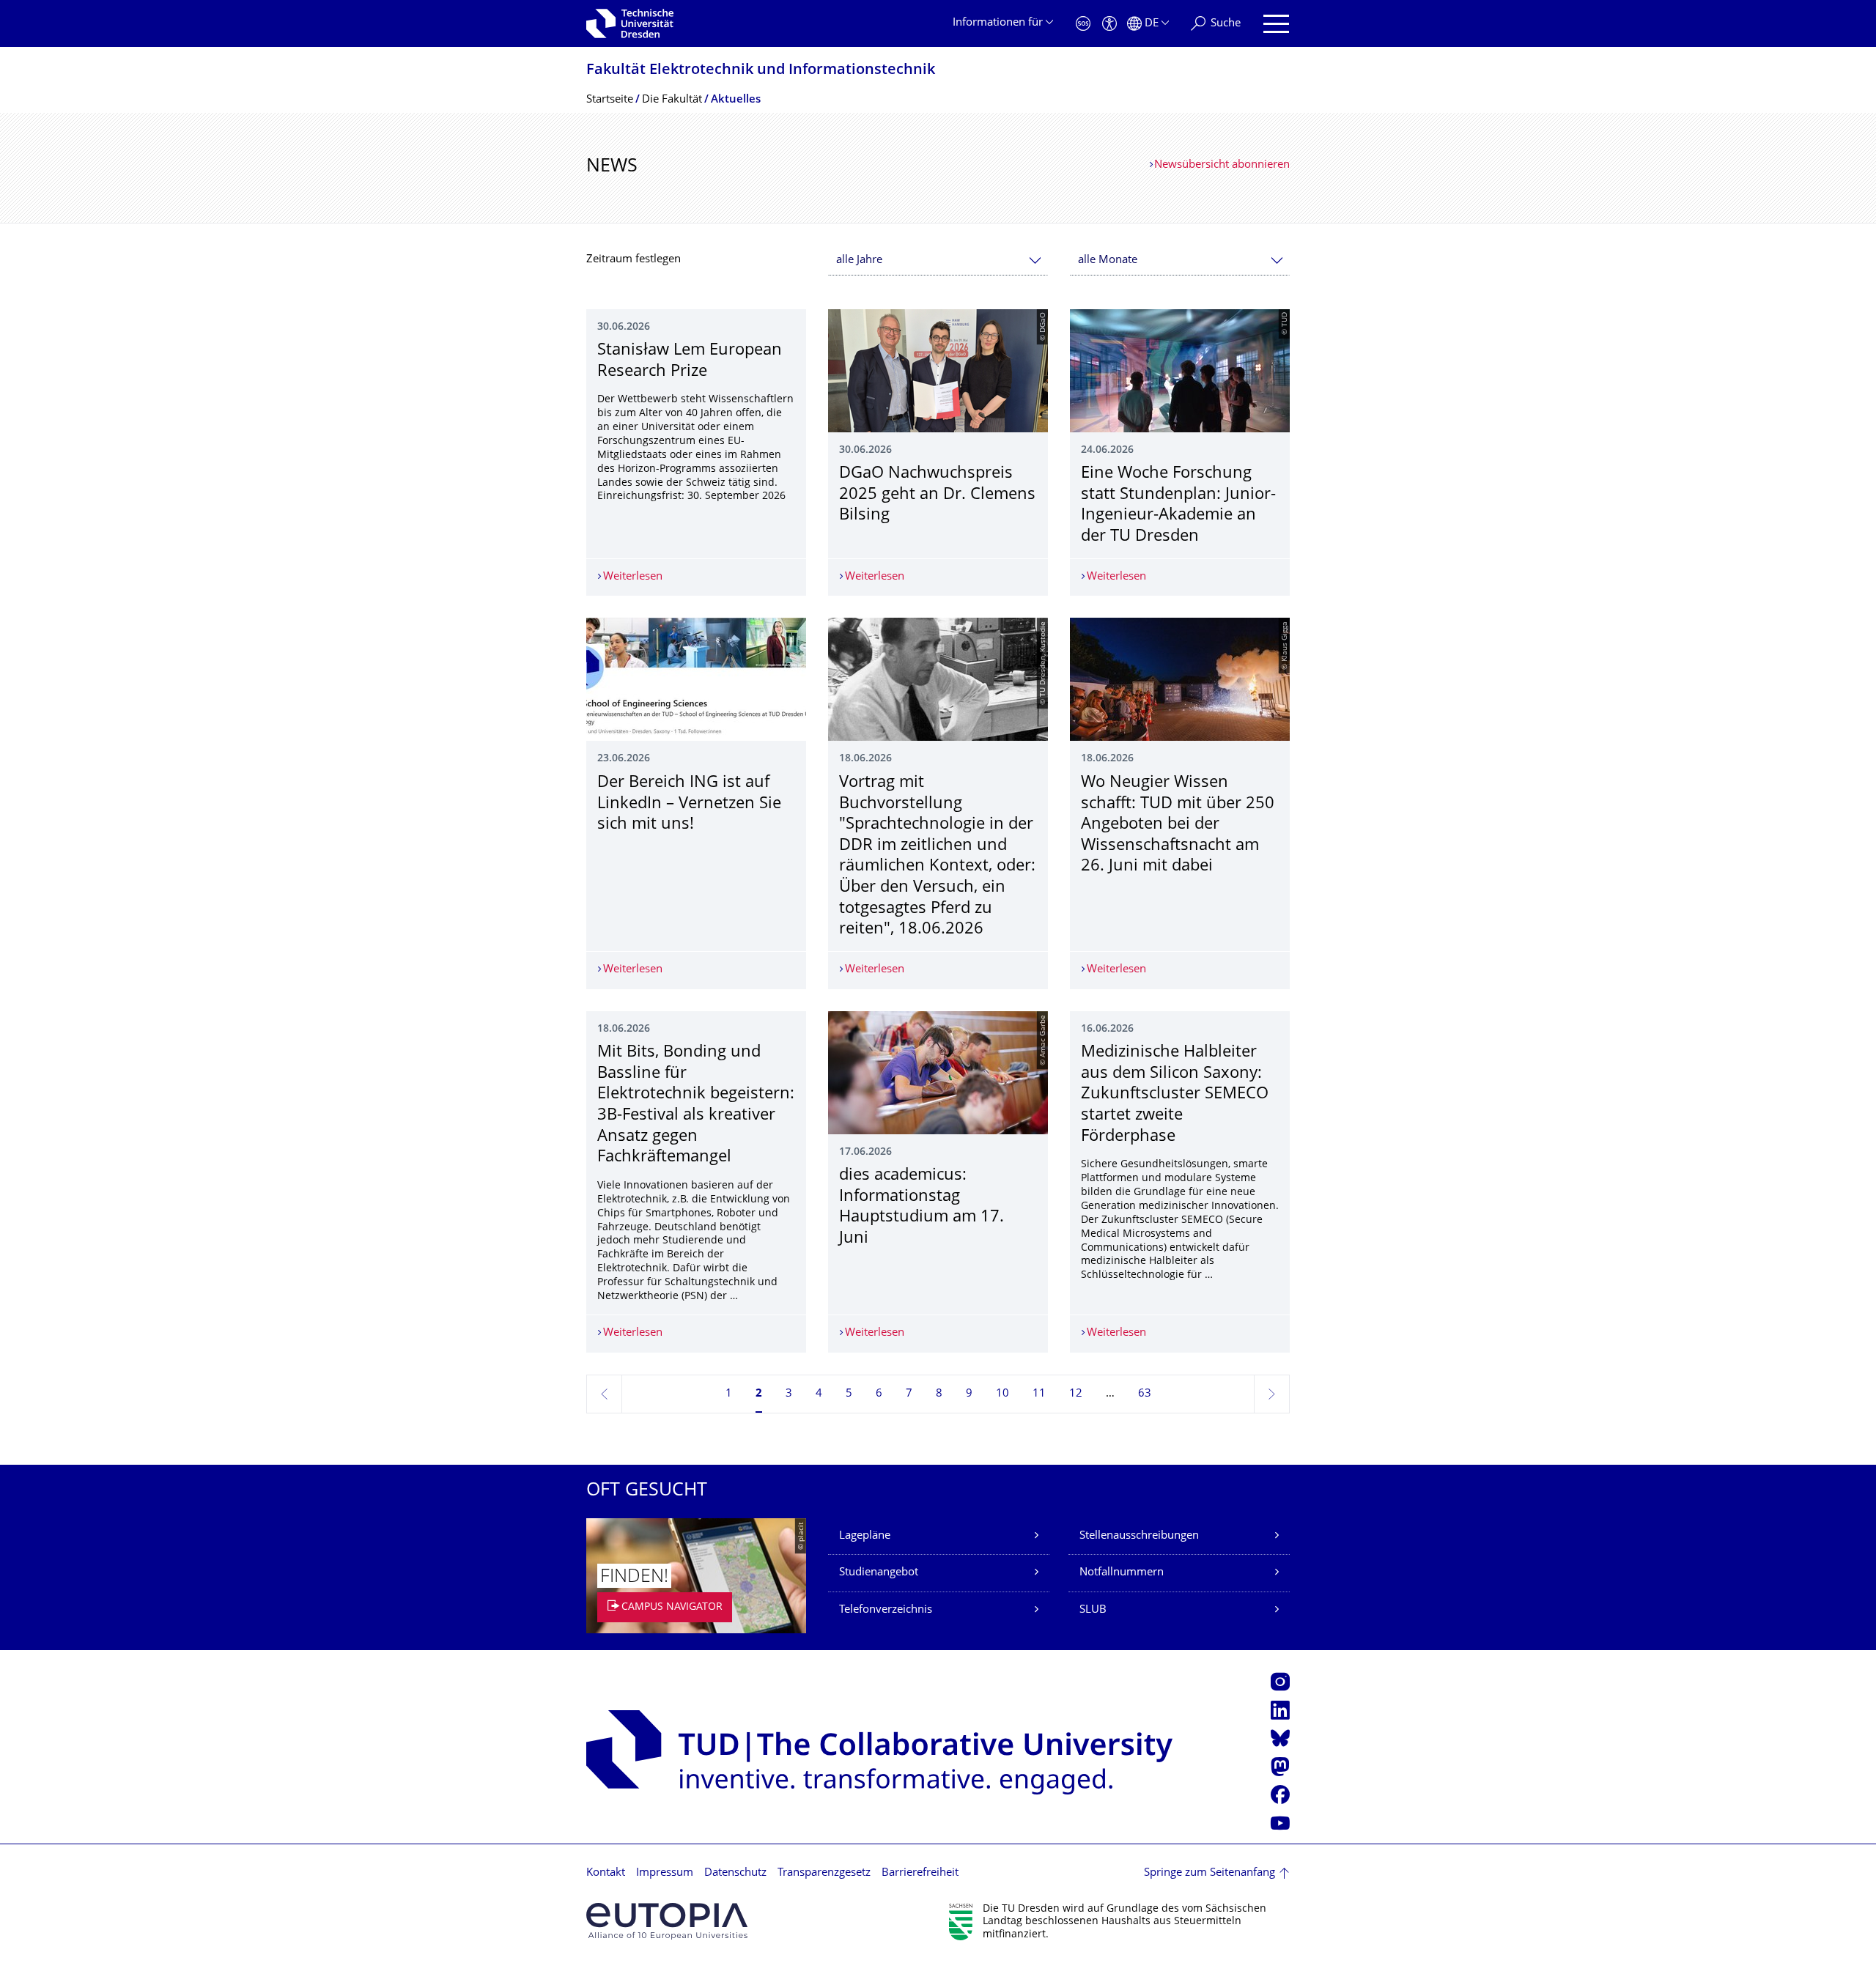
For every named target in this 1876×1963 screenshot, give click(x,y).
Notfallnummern (1122, 1573)
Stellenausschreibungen (1139, 1536)
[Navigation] (1276, 24)
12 (1076, 1394)
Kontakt (606, 1873)
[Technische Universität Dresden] (630, 23)
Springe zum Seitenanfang (1210, 1873)
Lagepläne (865, 1536)
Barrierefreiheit (920, 1873)
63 (1145, 1394)
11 (1039, 1394)
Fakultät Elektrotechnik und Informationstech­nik (761, 71)
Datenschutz (735, 1873)
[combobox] (938, 260)
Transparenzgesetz (824, 1873)
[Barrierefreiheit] (1109, 24)
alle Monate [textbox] (1108, 260)
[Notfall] (1083, 24)
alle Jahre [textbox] (859, 260)
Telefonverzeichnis (886, 1610)
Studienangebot (879, 1573)
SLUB (1093, 1610)
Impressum (665, 1873)
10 (1002, 1394)
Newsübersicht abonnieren (1222, 165)
